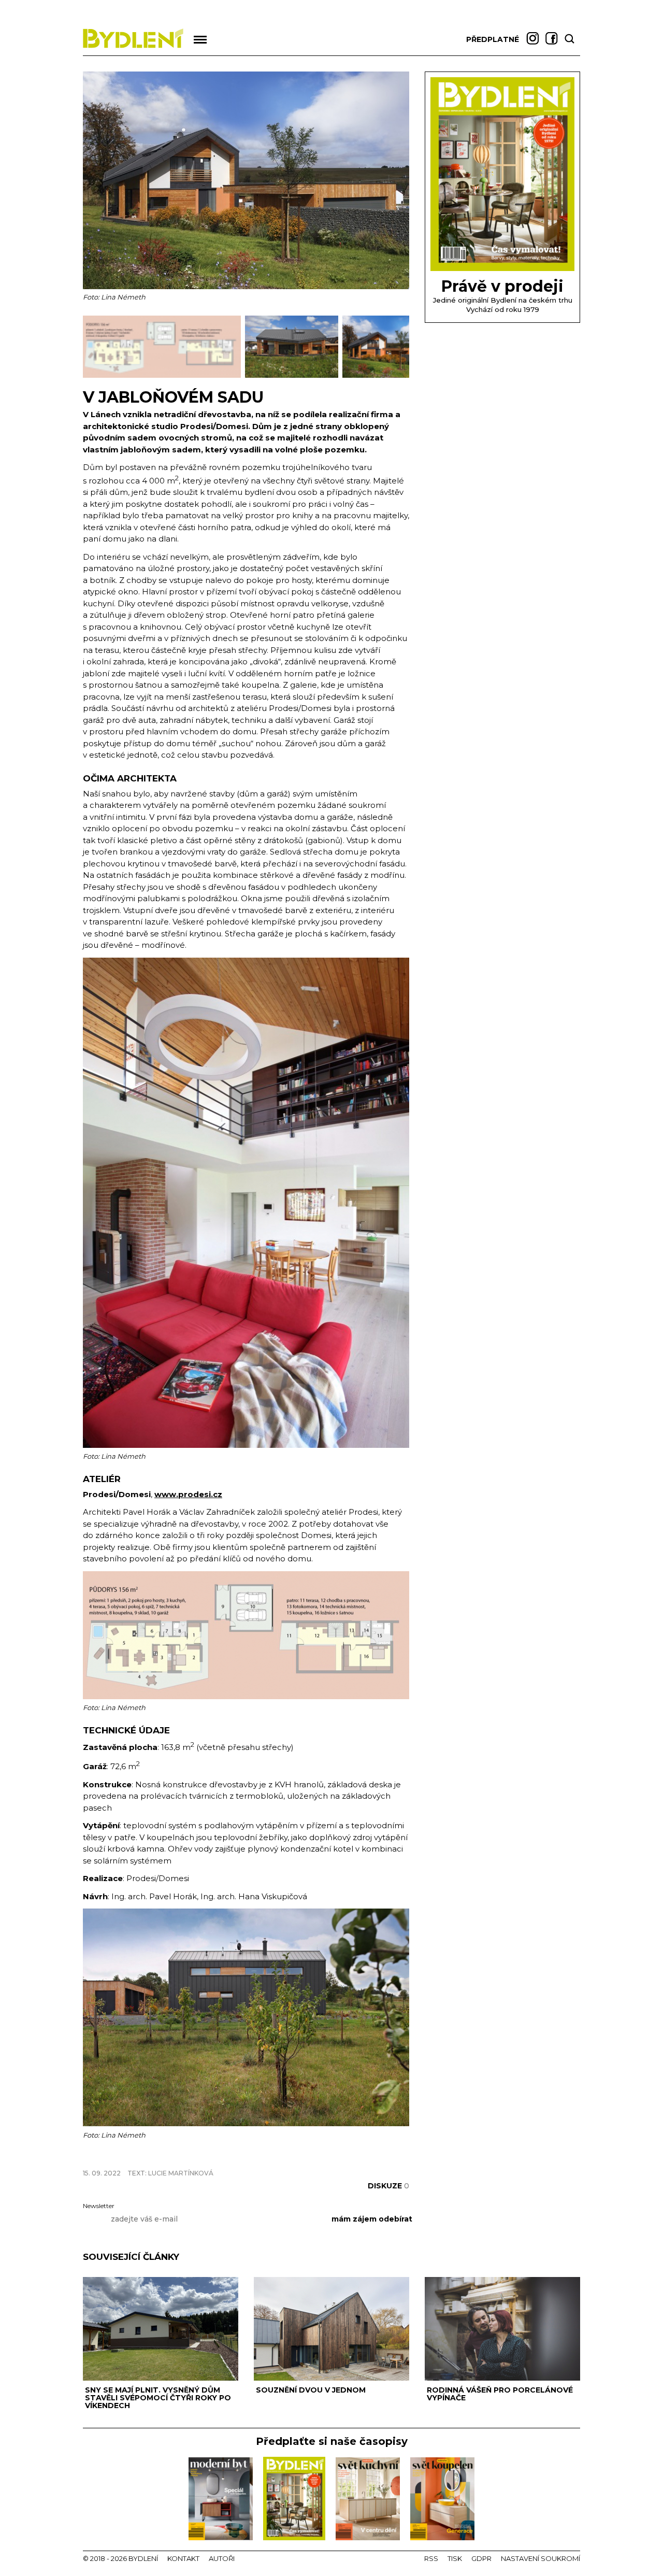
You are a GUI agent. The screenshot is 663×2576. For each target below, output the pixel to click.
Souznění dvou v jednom (311, 2390)
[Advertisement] (204, 2155)
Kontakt (183, 2558)
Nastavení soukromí (541, 2558)
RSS (431, 2558)
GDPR (481, 2558)
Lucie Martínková (181, 2173)
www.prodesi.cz (188, 1494)
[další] (400, 347)
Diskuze (388, 2186)
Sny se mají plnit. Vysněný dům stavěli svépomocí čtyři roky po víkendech (158, 2398)
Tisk (455, 2558)
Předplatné (493, 39)
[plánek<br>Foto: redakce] (164, 375)
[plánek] (246, 1696)
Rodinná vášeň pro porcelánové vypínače (500, 2394)
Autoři (222, 2558)
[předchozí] (92, 347)
